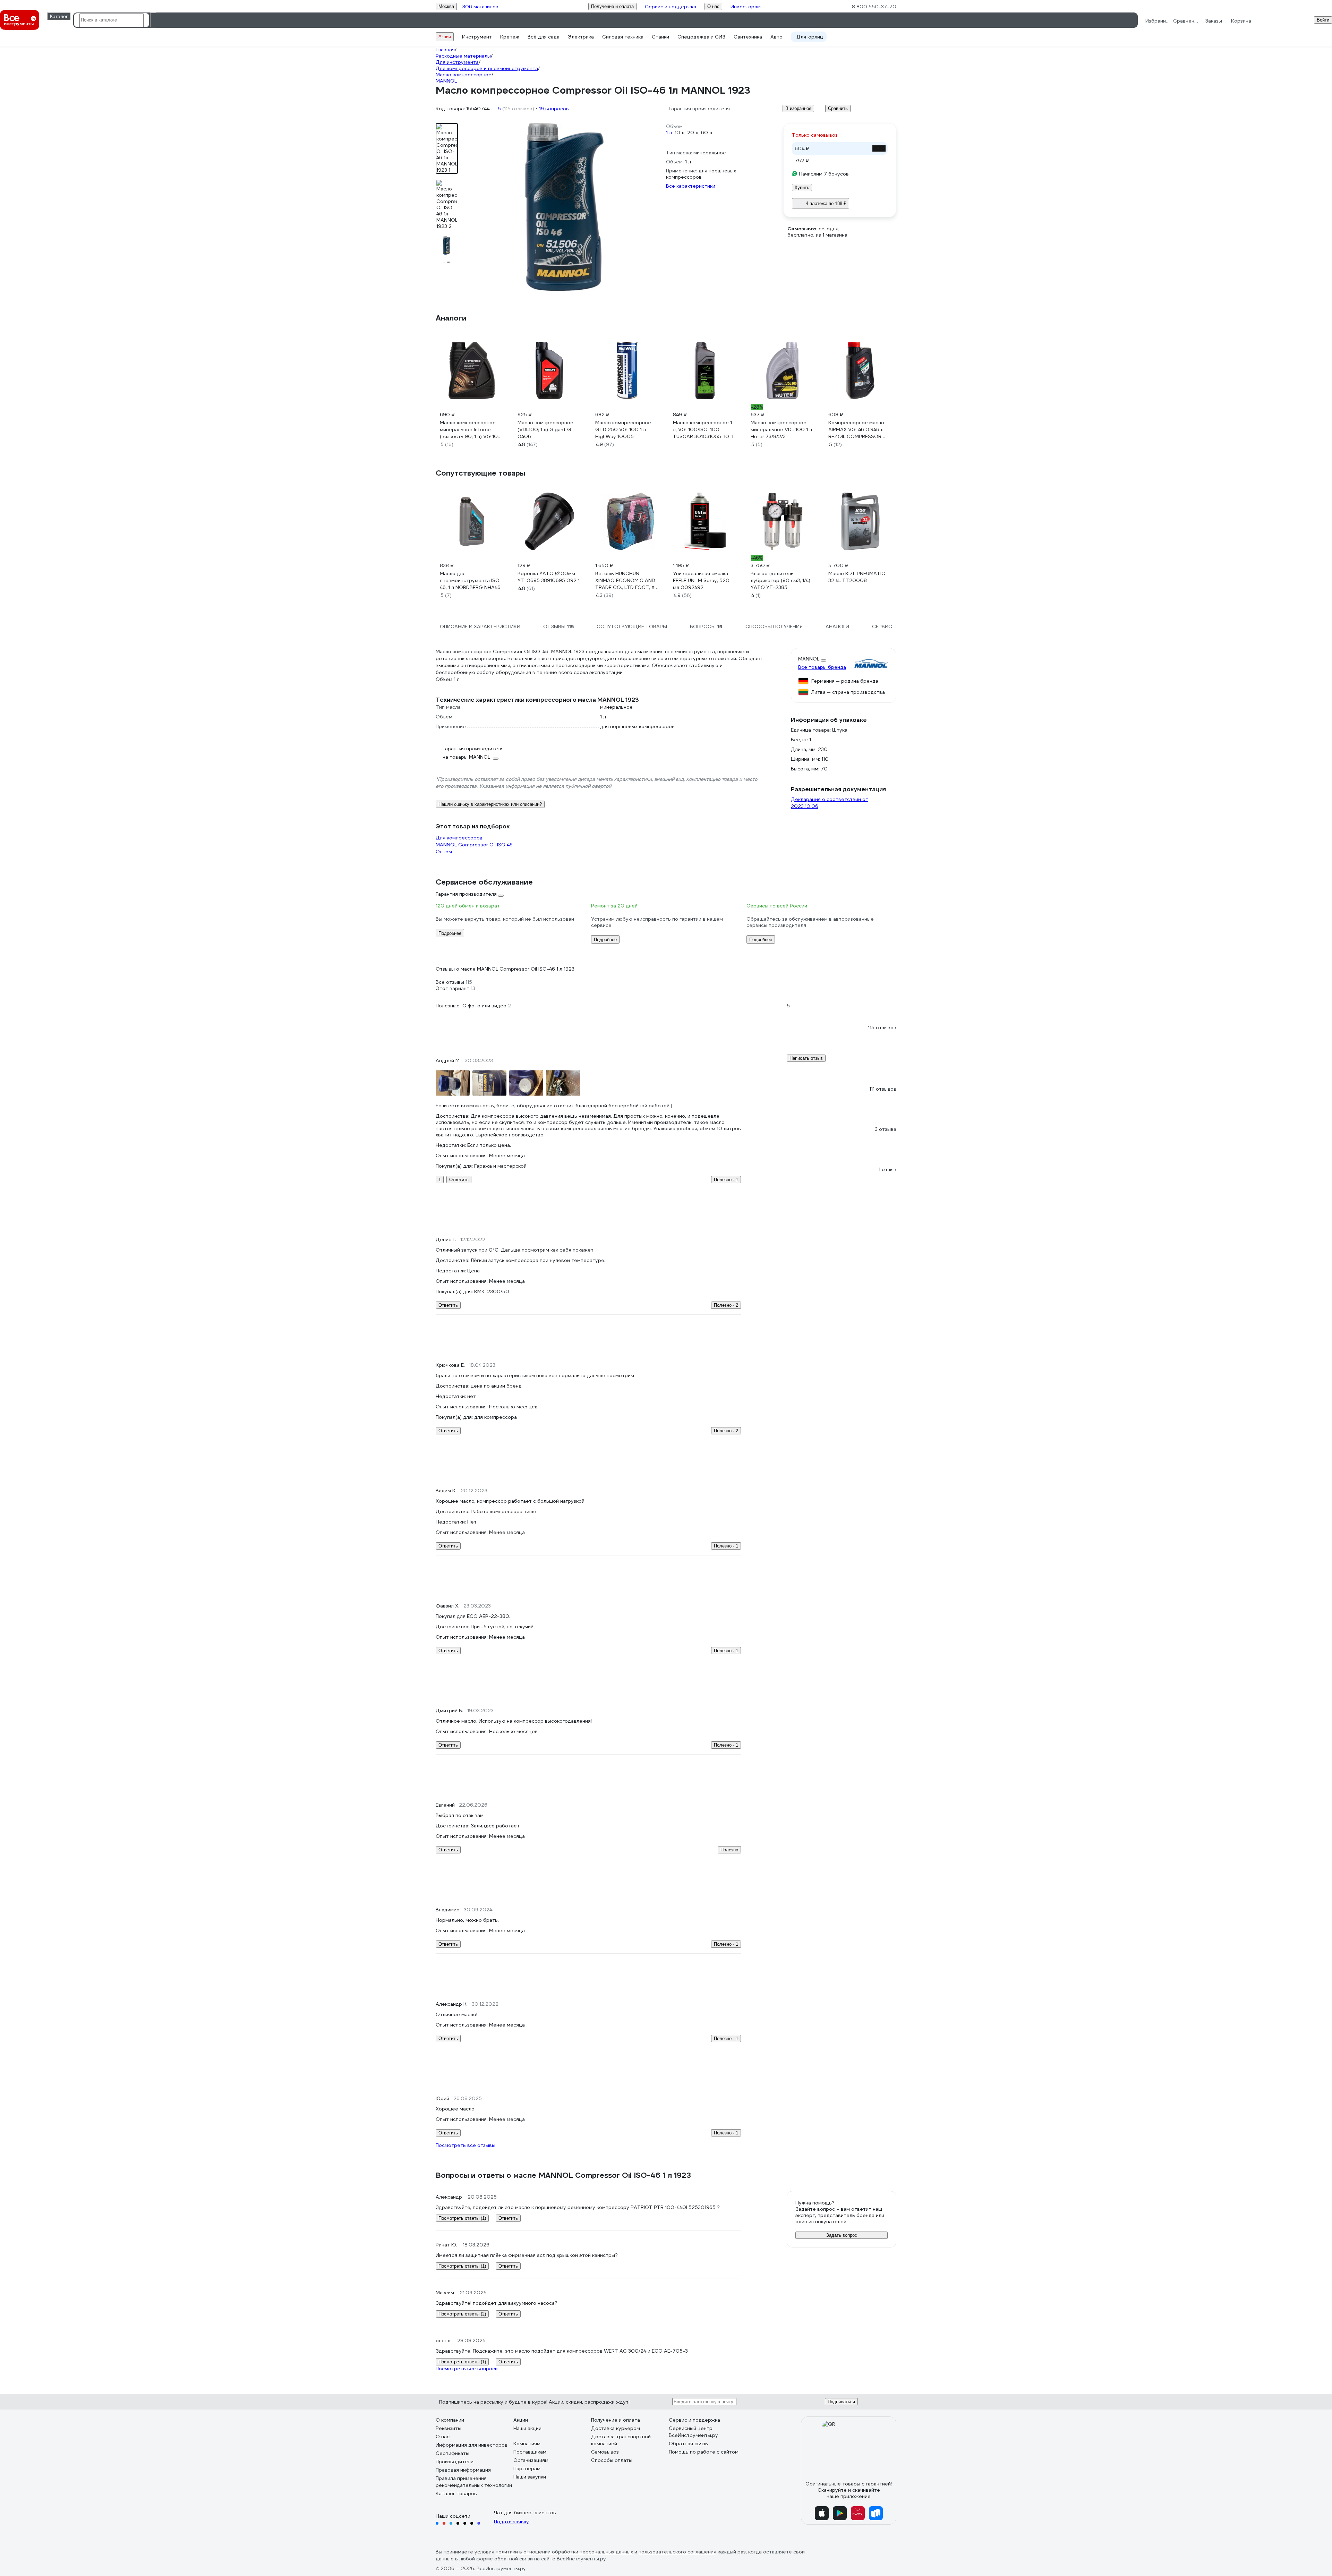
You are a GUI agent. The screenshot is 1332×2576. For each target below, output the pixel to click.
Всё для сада (544, 37)
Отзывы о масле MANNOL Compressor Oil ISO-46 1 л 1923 (505, 969)
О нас (443, 2437)
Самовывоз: (802, 229)
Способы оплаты (612, 2460)
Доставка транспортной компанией (621, 2440)
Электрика (581, 37)
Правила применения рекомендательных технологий (474, 2482)
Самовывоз (605, 2452)
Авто (776, 37)
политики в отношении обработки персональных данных (564, 2552)
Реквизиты (449, 2428)
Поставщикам (530, 2452)
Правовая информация (463, 2470)
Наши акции (527, 2428)
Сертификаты (452, 2453)
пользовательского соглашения (677, 2552)
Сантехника (748, 37)
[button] (666, 982)
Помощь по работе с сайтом (704, 2452)
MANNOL (809, 659)
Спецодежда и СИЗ (701, 37)
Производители (455, 2462)
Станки (660, 37)
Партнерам (527, 2468)
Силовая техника (623, 37)
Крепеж (510, 37)
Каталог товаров (456, 2493)
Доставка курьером (616, 2428)
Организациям (531, 2460)
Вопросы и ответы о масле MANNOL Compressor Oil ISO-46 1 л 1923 (563, 2175)
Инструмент (477, 37)
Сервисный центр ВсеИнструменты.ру (693, 2432)
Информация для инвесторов (472, 2445)
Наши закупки (530, 2477)
